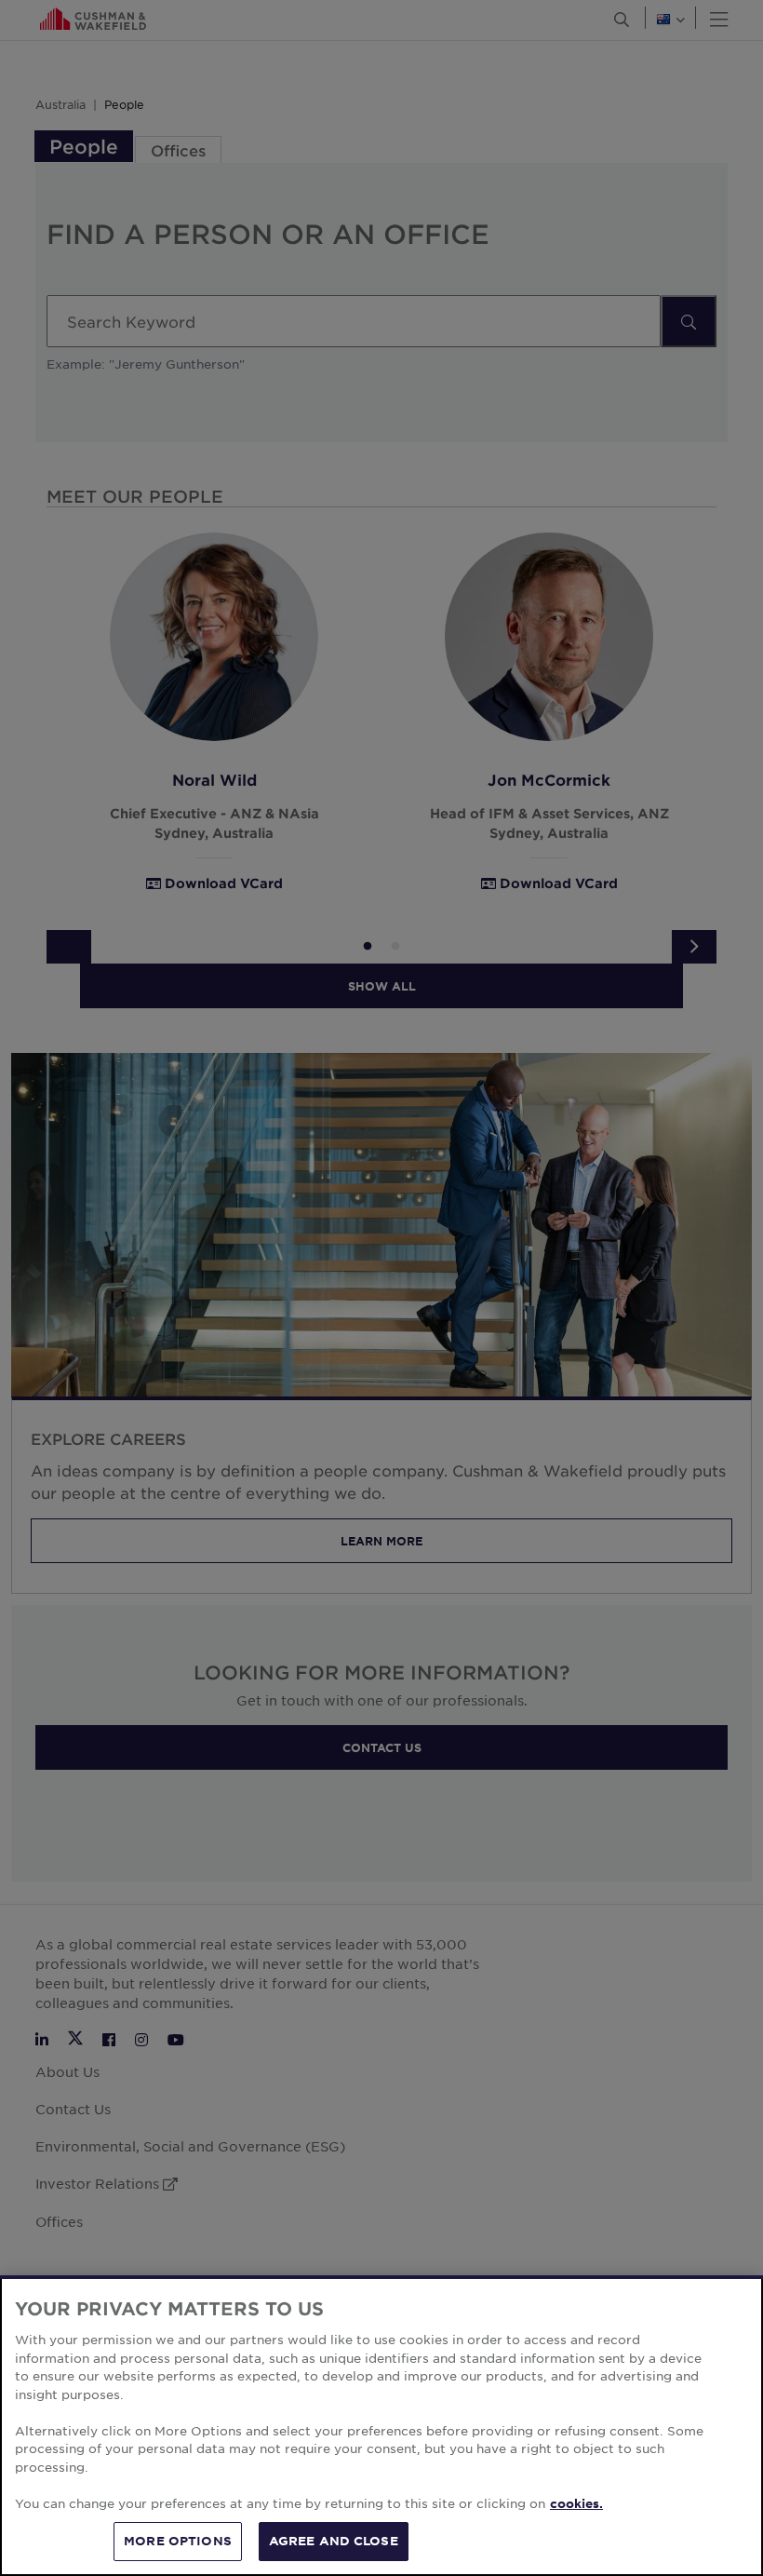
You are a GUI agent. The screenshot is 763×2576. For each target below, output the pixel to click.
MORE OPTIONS (178, 2541)
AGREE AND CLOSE (334, 2541)
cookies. (576, 2503)
